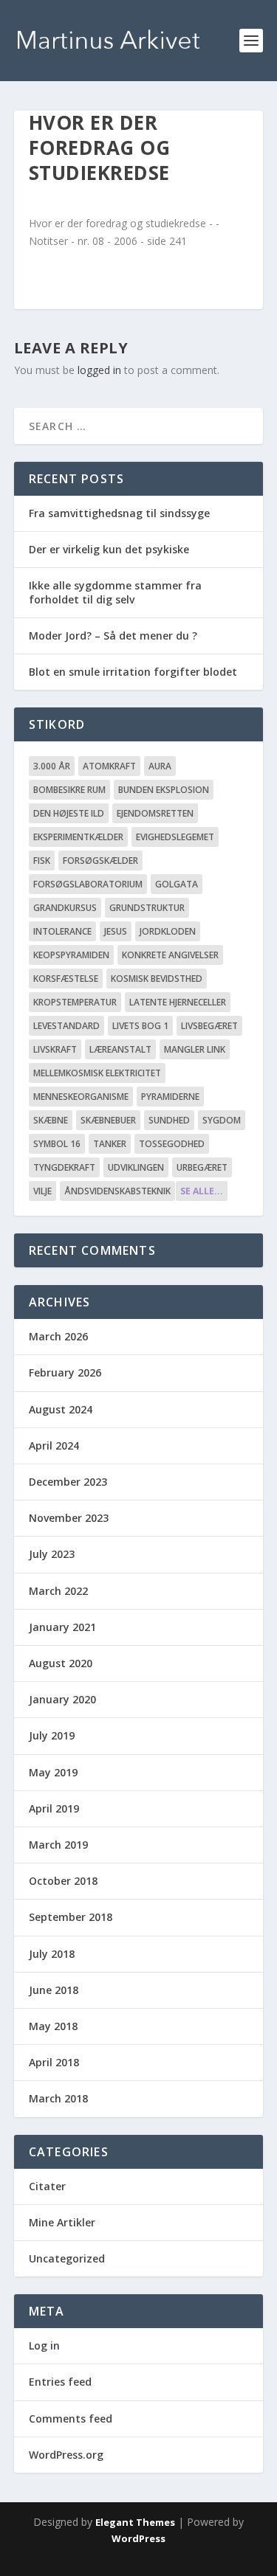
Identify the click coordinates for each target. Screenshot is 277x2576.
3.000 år (52, 766)
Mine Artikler (62, 2222)
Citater (47, 2186)
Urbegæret (202, 1167)
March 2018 (58, 2098)
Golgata (177, 884)
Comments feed (71, 2419)
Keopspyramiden (71, 955)
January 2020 (62, 1699)
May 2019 (53, 1772)
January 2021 (62, 1627)
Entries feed (60, 2382)
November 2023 (69, 1518)
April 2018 (54, 2062)
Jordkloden (168, 931)
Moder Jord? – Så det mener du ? (113, 636)
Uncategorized (67, 2258)
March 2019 (58, 1845)
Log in (44, 2345)
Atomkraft (109, 766)
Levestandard (66, 1026)
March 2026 (58, 1336)
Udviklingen (136, 1167)
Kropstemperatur (75, 1002)
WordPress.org (66, 2455)
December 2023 (68, 1482)
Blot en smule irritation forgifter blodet (133, 672)
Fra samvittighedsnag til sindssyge (119, 513)
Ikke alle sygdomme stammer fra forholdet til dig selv (115, 592)
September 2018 (71, 1917)
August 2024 (61, 1409)
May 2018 (53, 2026)
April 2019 (54, 1808)
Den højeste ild (69, 813)
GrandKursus (65, 908)
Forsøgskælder (100, 861)
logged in (99, 370)
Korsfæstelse (66, 979)
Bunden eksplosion (164, 790)
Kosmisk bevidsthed (157, 979)
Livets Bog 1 (140, 1026)
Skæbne (51, 1120)
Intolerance (62, 931)
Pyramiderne (170, 1097)
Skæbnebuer (108, 1120)
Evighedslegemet (175, 837)
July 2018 (52, 1954)
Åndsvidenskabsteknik (117, 1191)
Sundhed (169, 1120)
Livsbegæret (209, 1026)
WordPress (138, 2538)
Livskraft (55, 1049)
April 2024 (54, 1445)
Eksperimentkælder (78, 837)
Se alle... (202, 1191)
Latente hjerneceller (178, 1002)
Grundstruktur (147, 908)
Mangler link (195, 1049)
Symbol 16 (57, 1144)
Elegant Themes (135, 2522)
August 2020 (61, 1663)
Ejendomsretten (155, 813)
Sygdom (222, 1120)
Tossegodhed (172, 1144)
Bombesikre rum (69, 790)
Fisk (42, 861)
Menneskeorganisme (81, 1097)
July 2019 (52, 1735)
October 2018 (63, 1881)
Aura (160, 766)
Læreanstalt (120, 1049)
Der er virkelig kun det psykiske (109, 549)
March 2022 (58, 1591)
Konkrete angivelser (170, 955)
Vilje (42, 1191)
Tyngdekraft (64, 1167)
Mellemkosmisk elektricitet (97, 1073)
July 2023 (52, 1554)
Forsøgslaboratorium (88, 884)
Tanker (110, 1144)
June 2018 (54, 1990)
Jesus (116, 931)
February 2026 (65, 1372)
